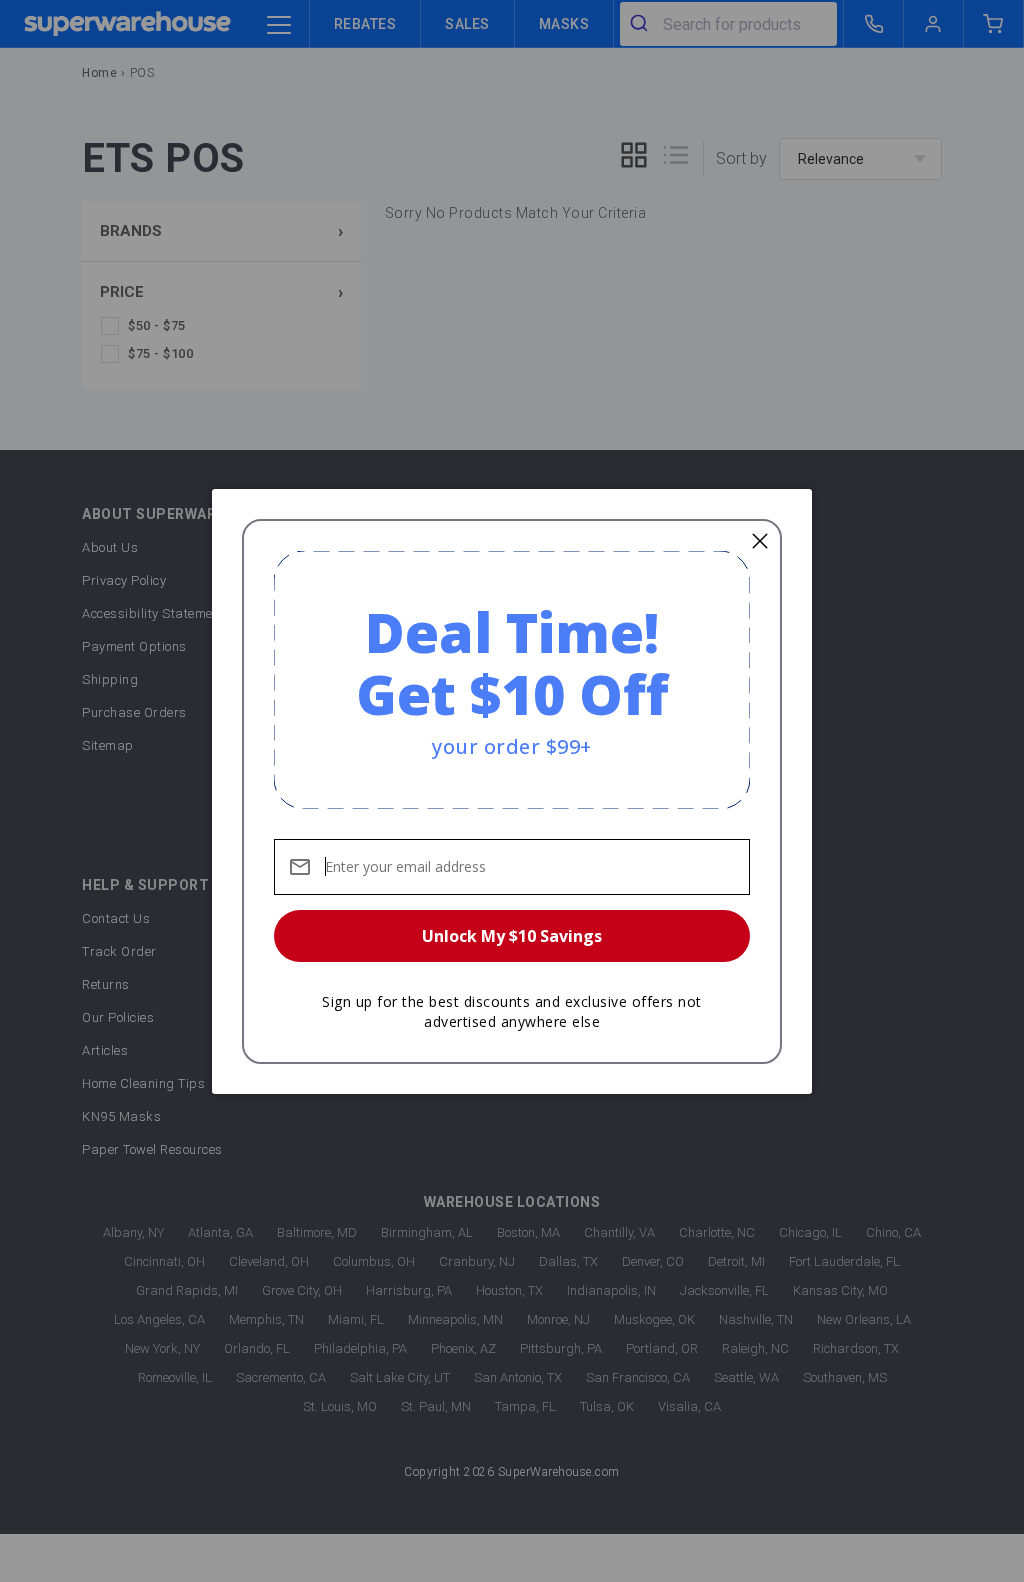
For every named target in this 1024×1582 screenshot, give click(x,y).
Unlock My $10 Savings (512, 936)
